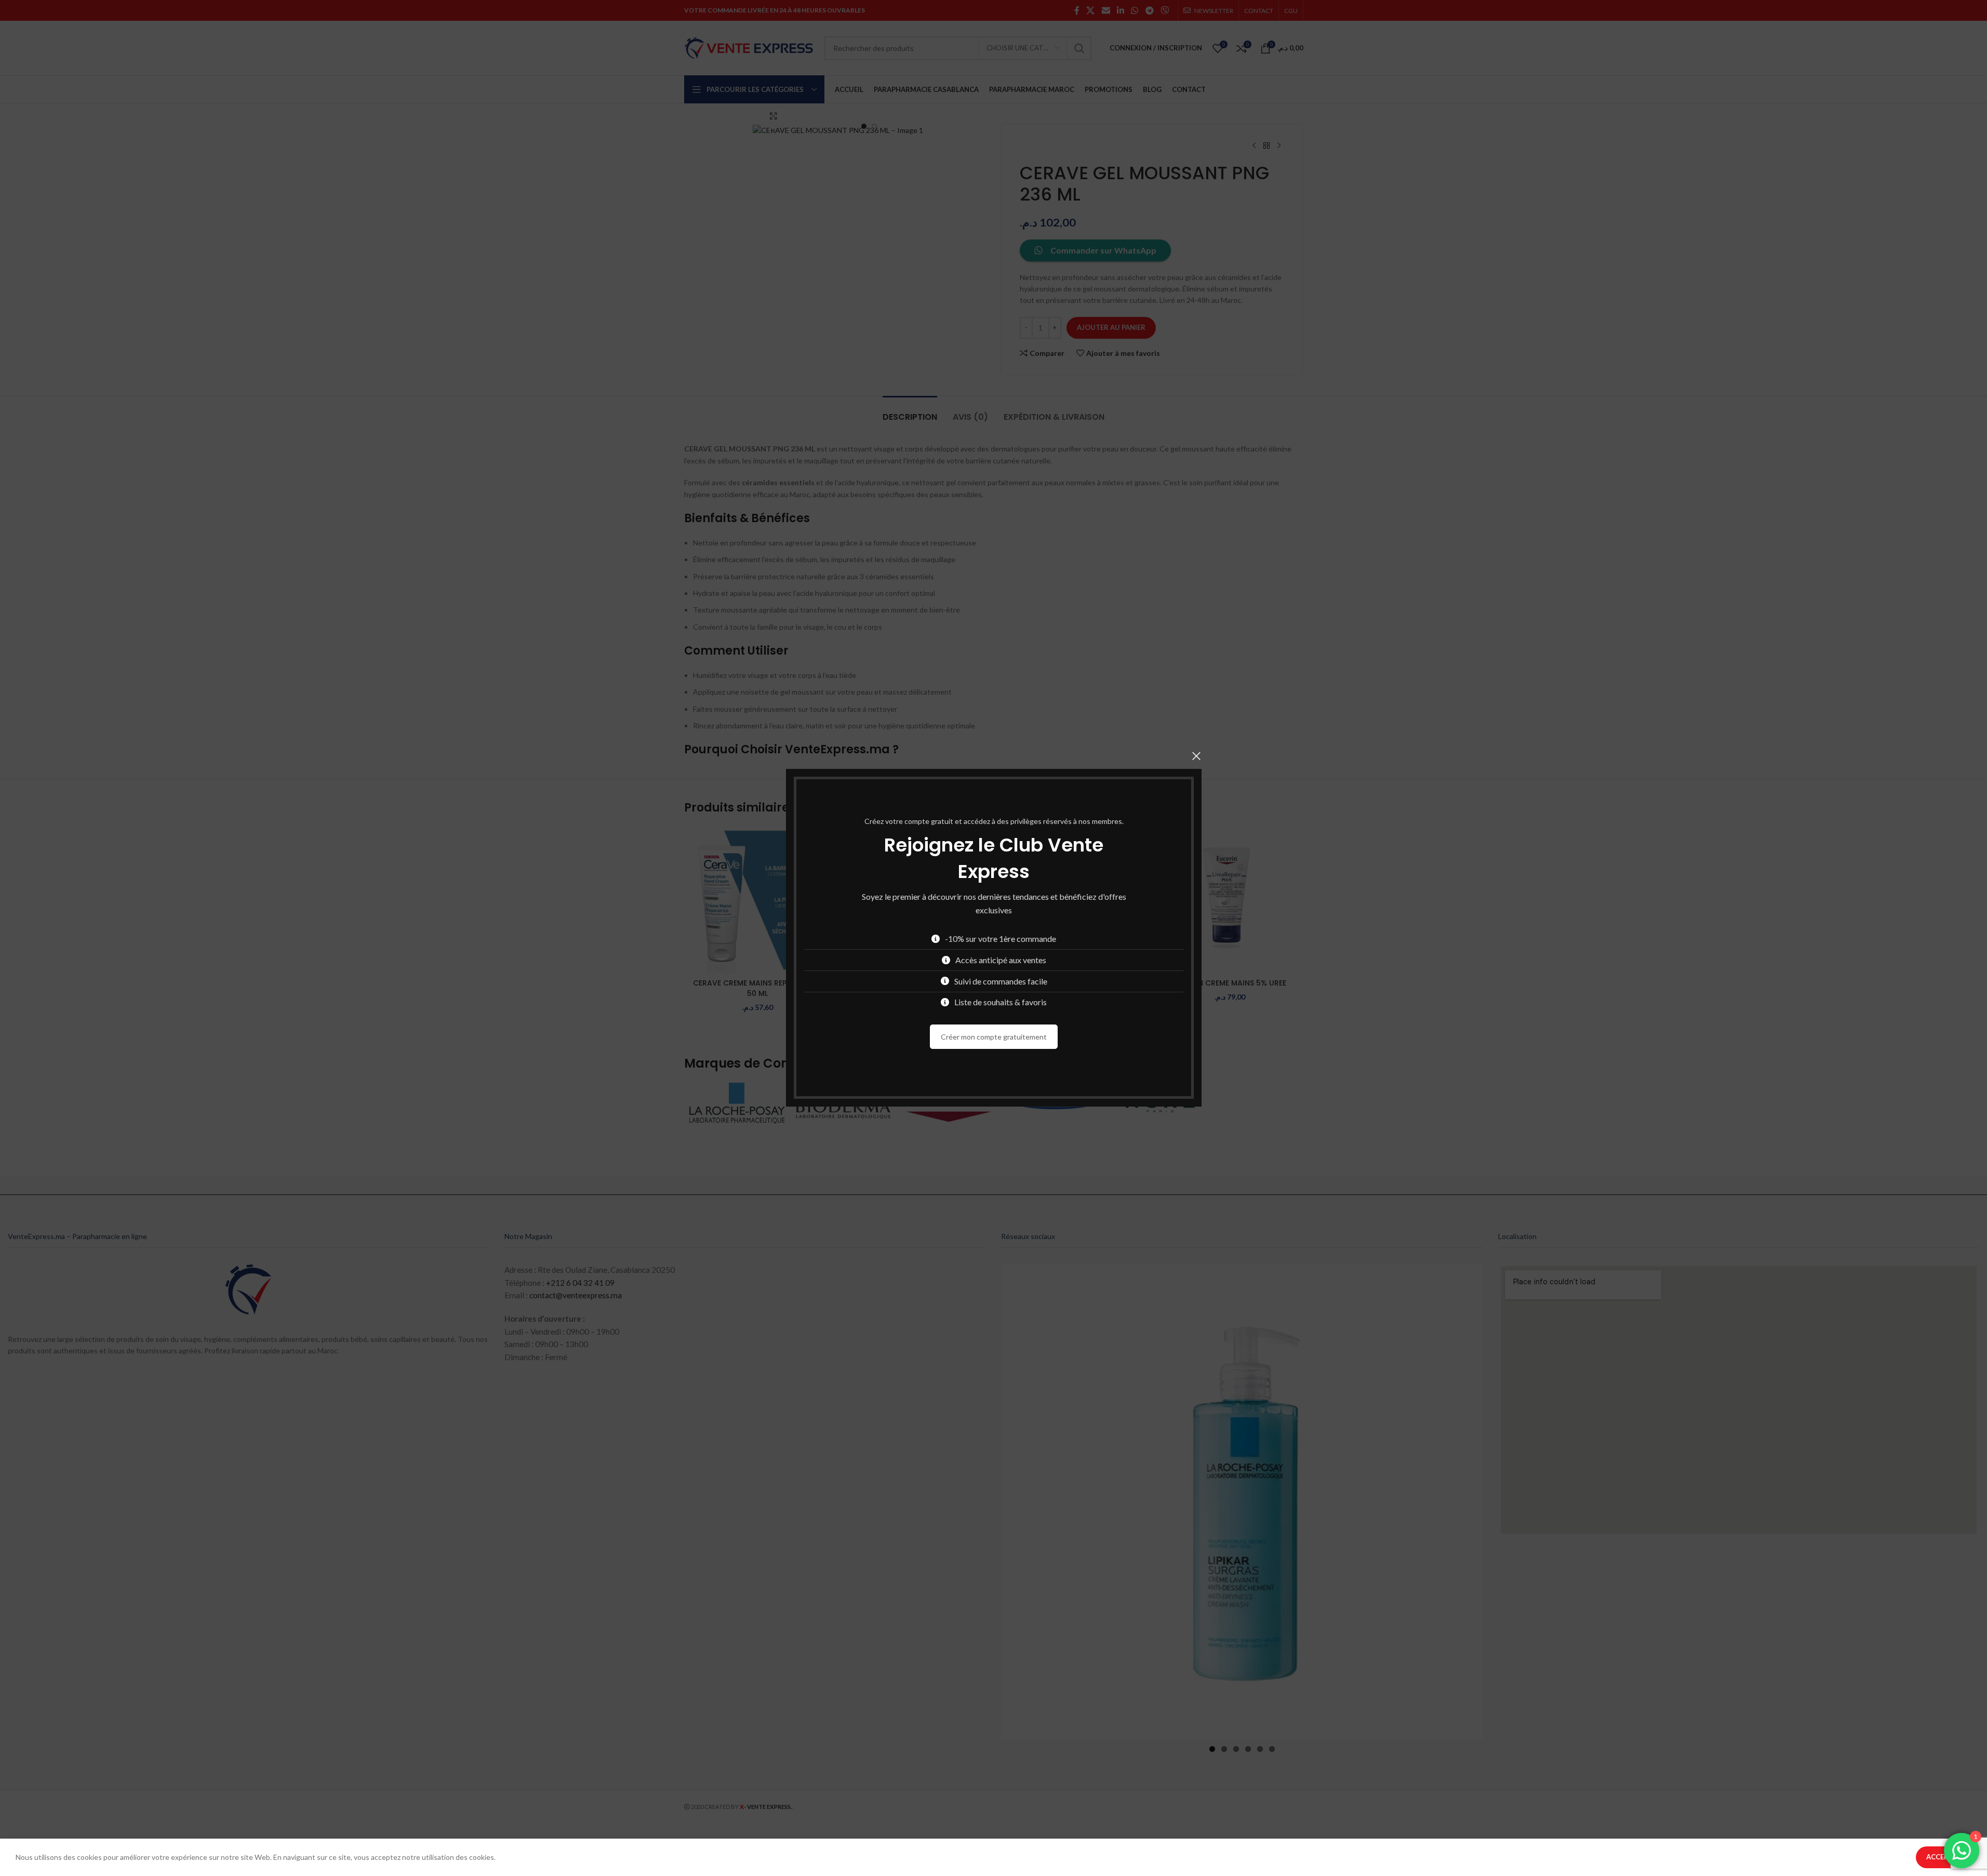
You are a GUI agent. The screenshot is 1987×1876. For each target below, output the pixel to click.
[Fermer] (1196, 756)
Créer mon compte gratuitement (994, 1037)
